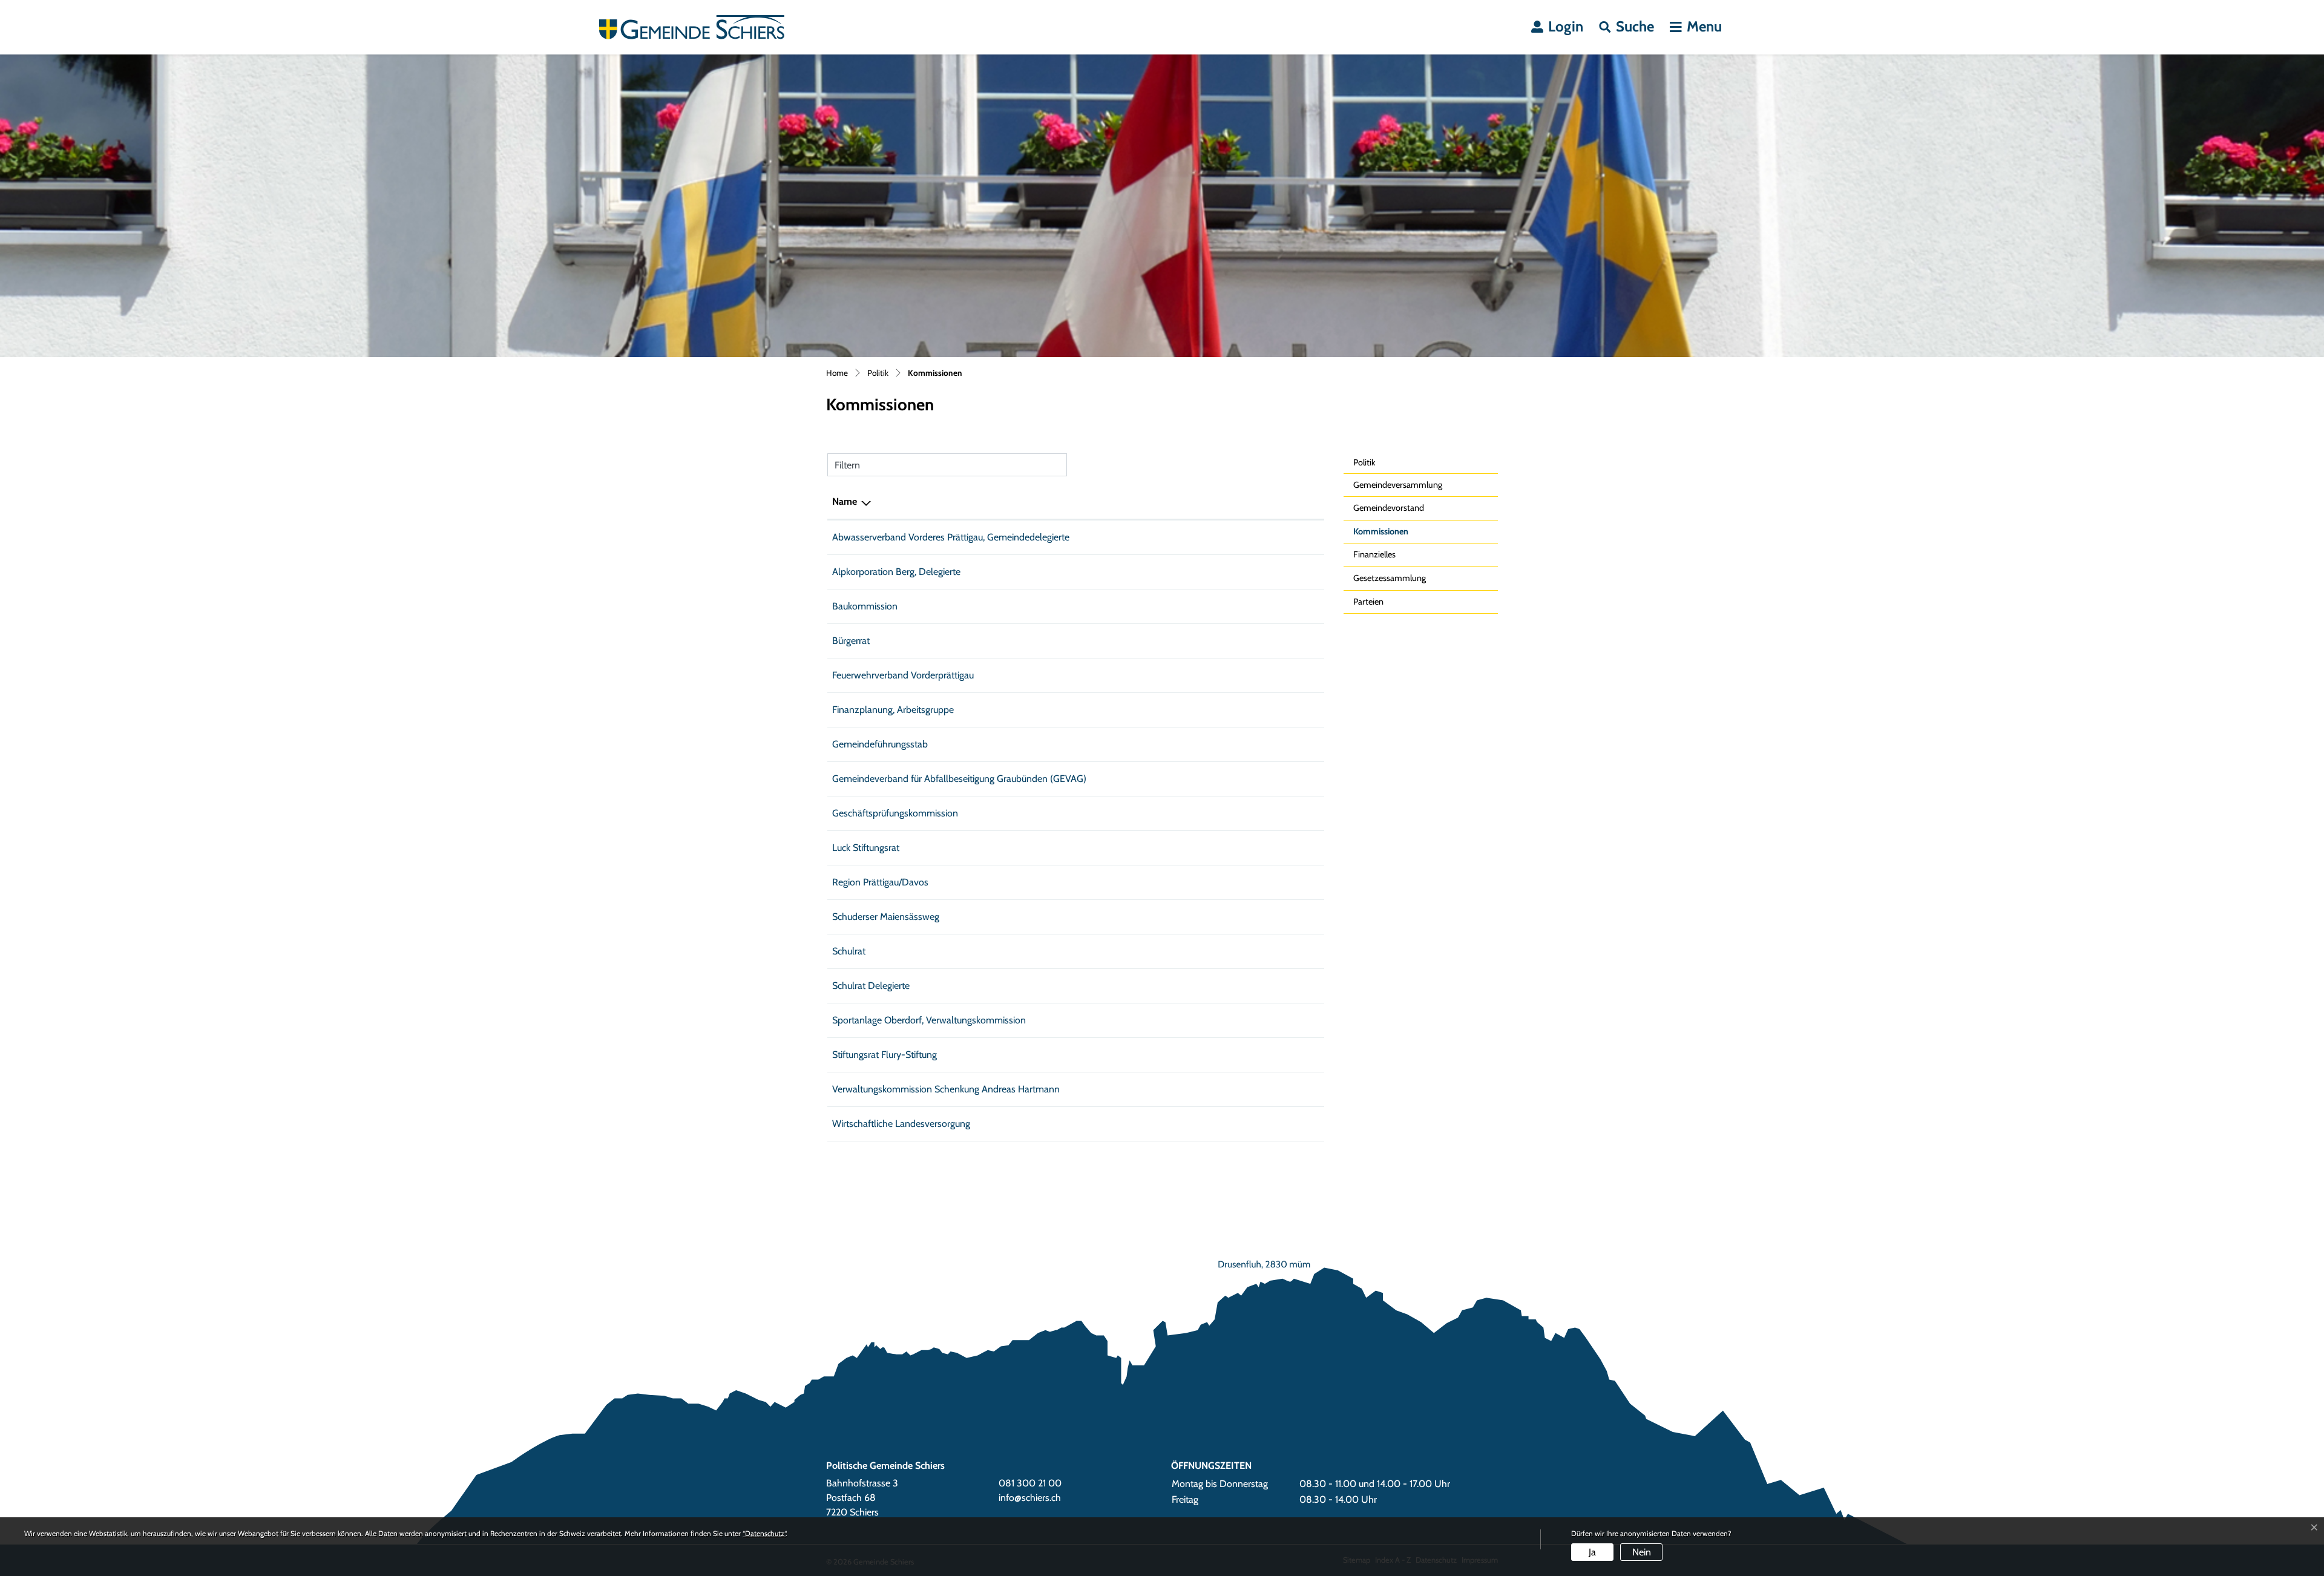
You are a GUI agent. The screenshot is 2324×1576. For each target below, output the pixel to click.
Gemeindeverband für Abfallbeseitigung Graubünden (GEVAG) (959, 779)
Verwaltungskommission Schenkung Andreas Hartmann (946, 1089)
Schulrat (849, 951)
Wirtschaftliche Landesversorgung (901, 1124)
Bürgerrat (851, 641)
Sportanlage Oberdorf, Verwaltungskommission (929, 1020)
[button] (1626, 27)
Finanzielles (1374, 554)
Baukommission (865, 606)
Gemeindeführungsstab (880, 744)
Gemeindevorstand (1389, 508)
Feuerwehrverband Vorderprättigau (903, 675)
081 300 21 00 (1030, 1483)
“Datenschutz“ (764, 1533)
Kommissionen (1382, 535)
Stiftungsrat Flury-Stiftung (885, 1055)
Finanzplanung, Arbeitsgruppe (893, 710)
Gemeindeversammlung (1398, 485)
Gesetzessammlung (1390, 578)
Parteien (1368, 602)
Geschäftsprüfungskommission (895, 813)
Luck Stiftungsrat (866, 848)
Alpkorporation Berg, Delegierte (896, 572)
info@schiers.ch (1030, 1498)
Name (845, 501)
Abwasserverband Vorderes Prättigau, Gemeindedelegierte (951, 537)
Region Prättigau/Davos (880, 882)
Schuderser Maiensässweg (886, 917)
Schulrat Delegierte (871, 986)
